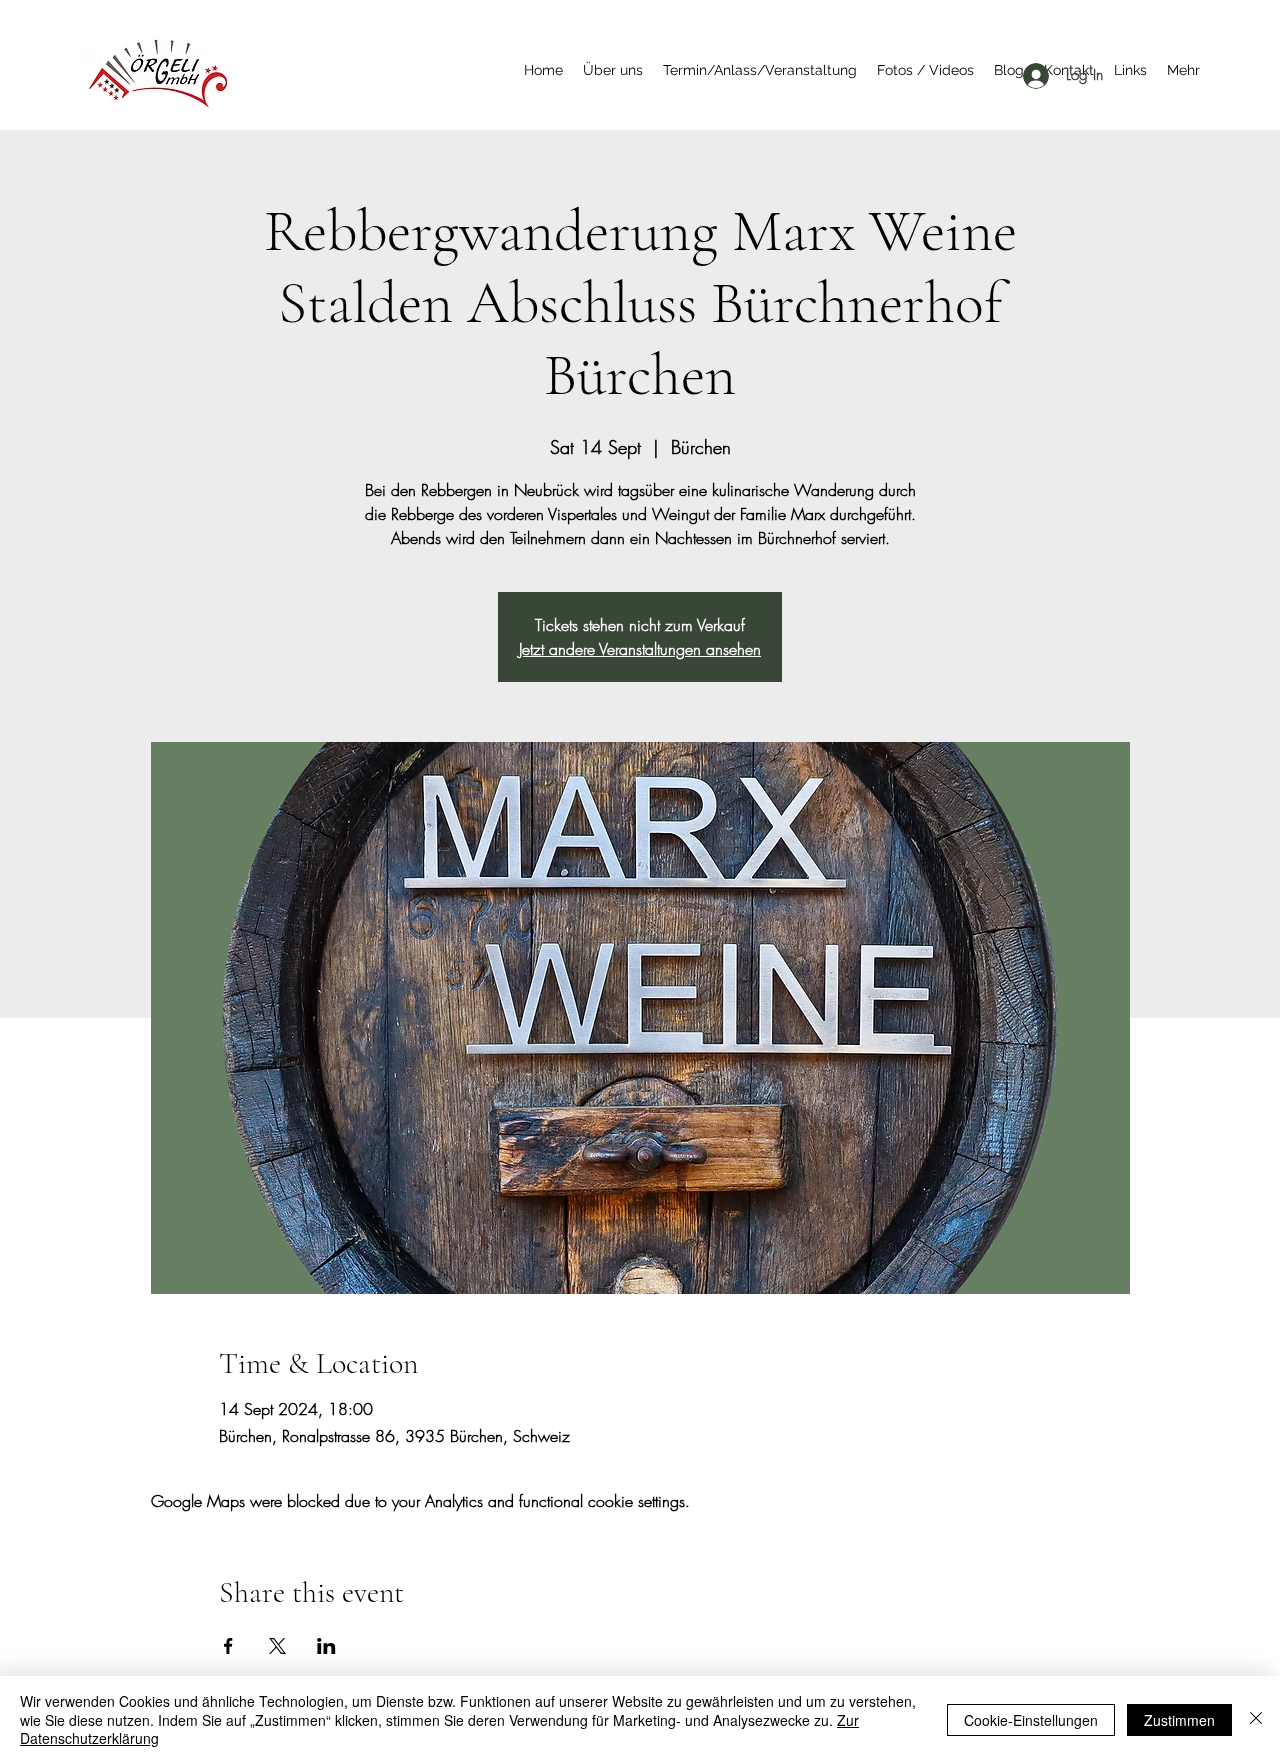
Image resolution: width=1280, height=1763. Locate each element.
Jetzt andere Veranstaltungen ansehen (640, 649)
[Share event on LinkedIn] (326, 1646)
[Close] (1256, 1719)
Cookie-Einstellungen (1031, 1720)
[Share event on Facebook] (228, 1646)
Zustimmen (1179, 1720)
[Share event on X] (277, 1646)
